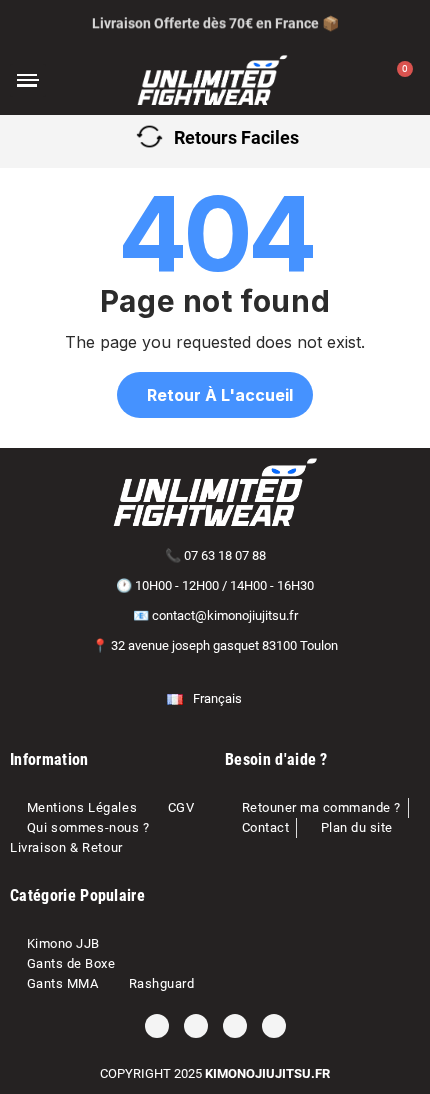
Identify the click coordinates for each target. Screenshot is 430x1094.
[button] (83, 80)
